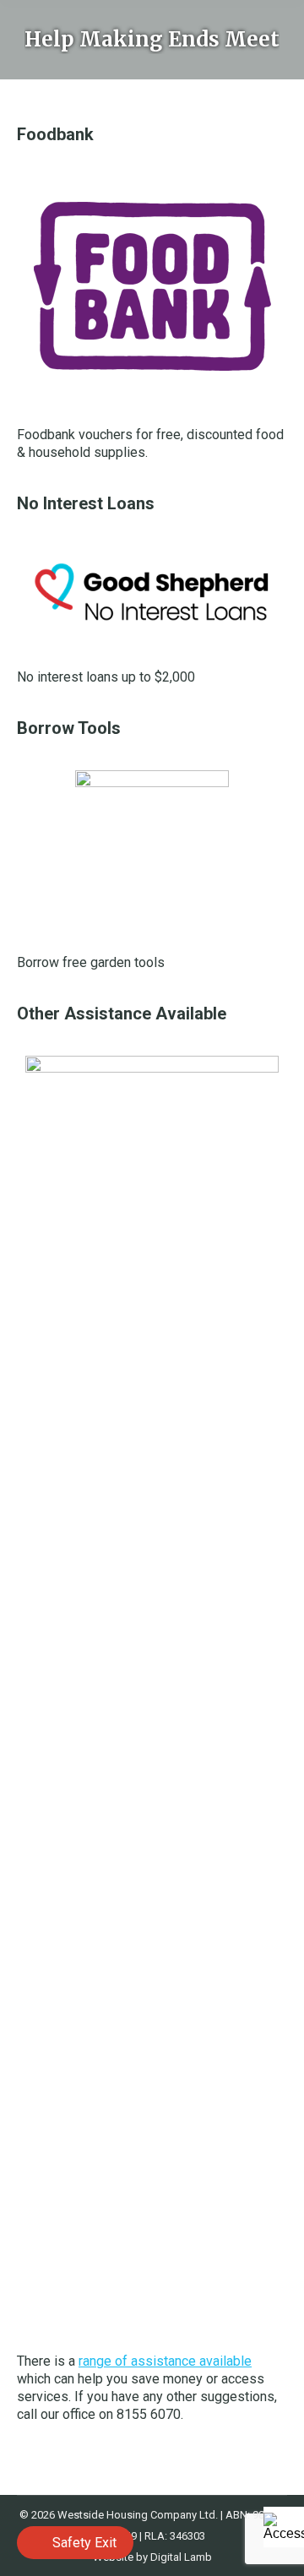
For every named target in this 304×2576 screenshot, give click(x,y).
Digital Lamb (181, 2557)
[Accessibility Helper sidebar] (284, 2527)
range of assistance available (165, 2361)
